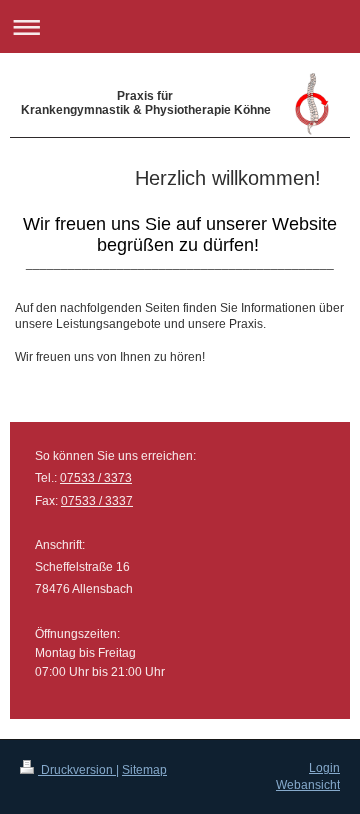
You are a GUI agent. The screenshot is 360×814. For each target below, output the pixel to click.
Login (324, 768)
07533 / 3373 (96, 478)
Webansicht (308, 785)
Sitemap (144, 770)
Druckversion (77, 770)
